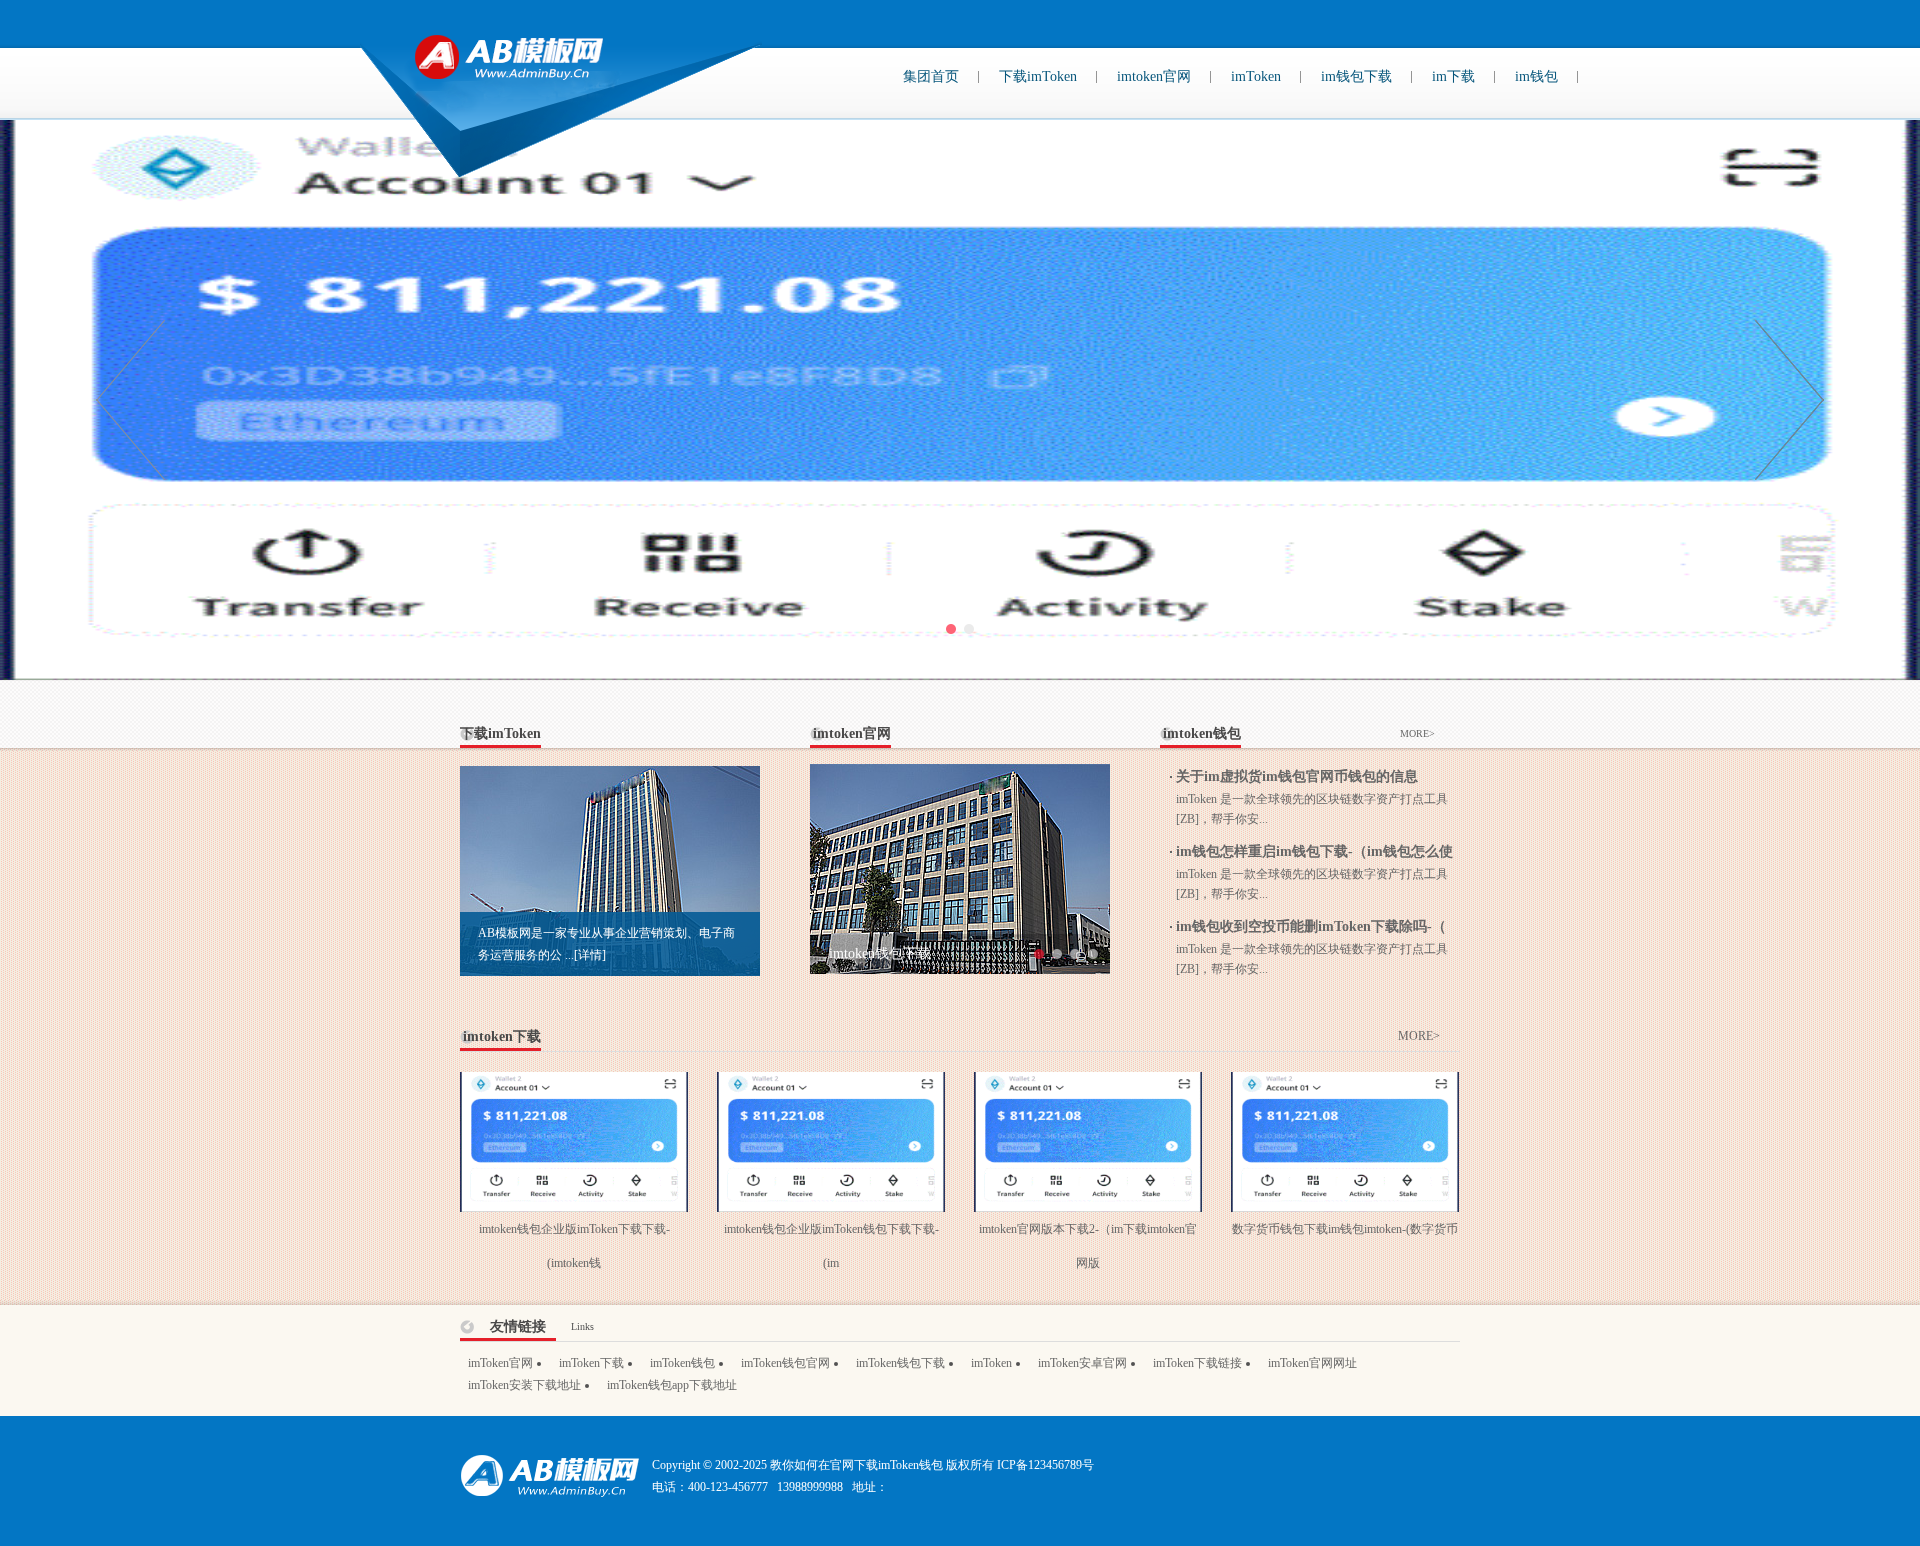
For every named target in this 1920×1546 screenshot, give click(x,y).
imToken (1256, 76)
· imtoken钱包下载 (875, 953)
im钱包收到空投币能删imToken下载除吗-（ (1311, 926)
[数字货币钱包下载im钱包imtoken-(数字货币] (1345, 1083)
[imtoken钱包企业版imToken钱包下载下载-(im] (831, 1083)
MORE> (1417, 733)
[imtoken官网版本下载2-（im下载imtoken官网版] (1088, 1083)
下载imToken (1038, 76)
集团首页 (931, 76)
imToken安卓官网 (1082, 1363)
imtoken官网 (1154, 76)
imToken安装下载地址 (524, 1385)
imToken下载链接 (1197, 1363)
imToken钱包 (682, 1363)
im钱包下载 (1356, 76)
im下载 (1453, 76)
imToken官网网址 (1312, 1363)
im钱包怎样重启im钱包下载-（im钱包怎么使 (1314, 851)
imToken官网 (500, 1363)
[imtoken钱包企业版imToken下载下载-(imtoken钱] (574, 1083)
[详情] (590, 955)
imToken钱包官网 (785, 1363)
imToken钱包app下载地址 (672, 1385)
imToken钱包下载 (900, 1363)
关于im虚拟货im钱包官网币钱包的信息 (1297, 776)
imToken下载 (591, 1363)
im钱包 (1536, 76)
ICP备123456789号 (1045, 1465)
